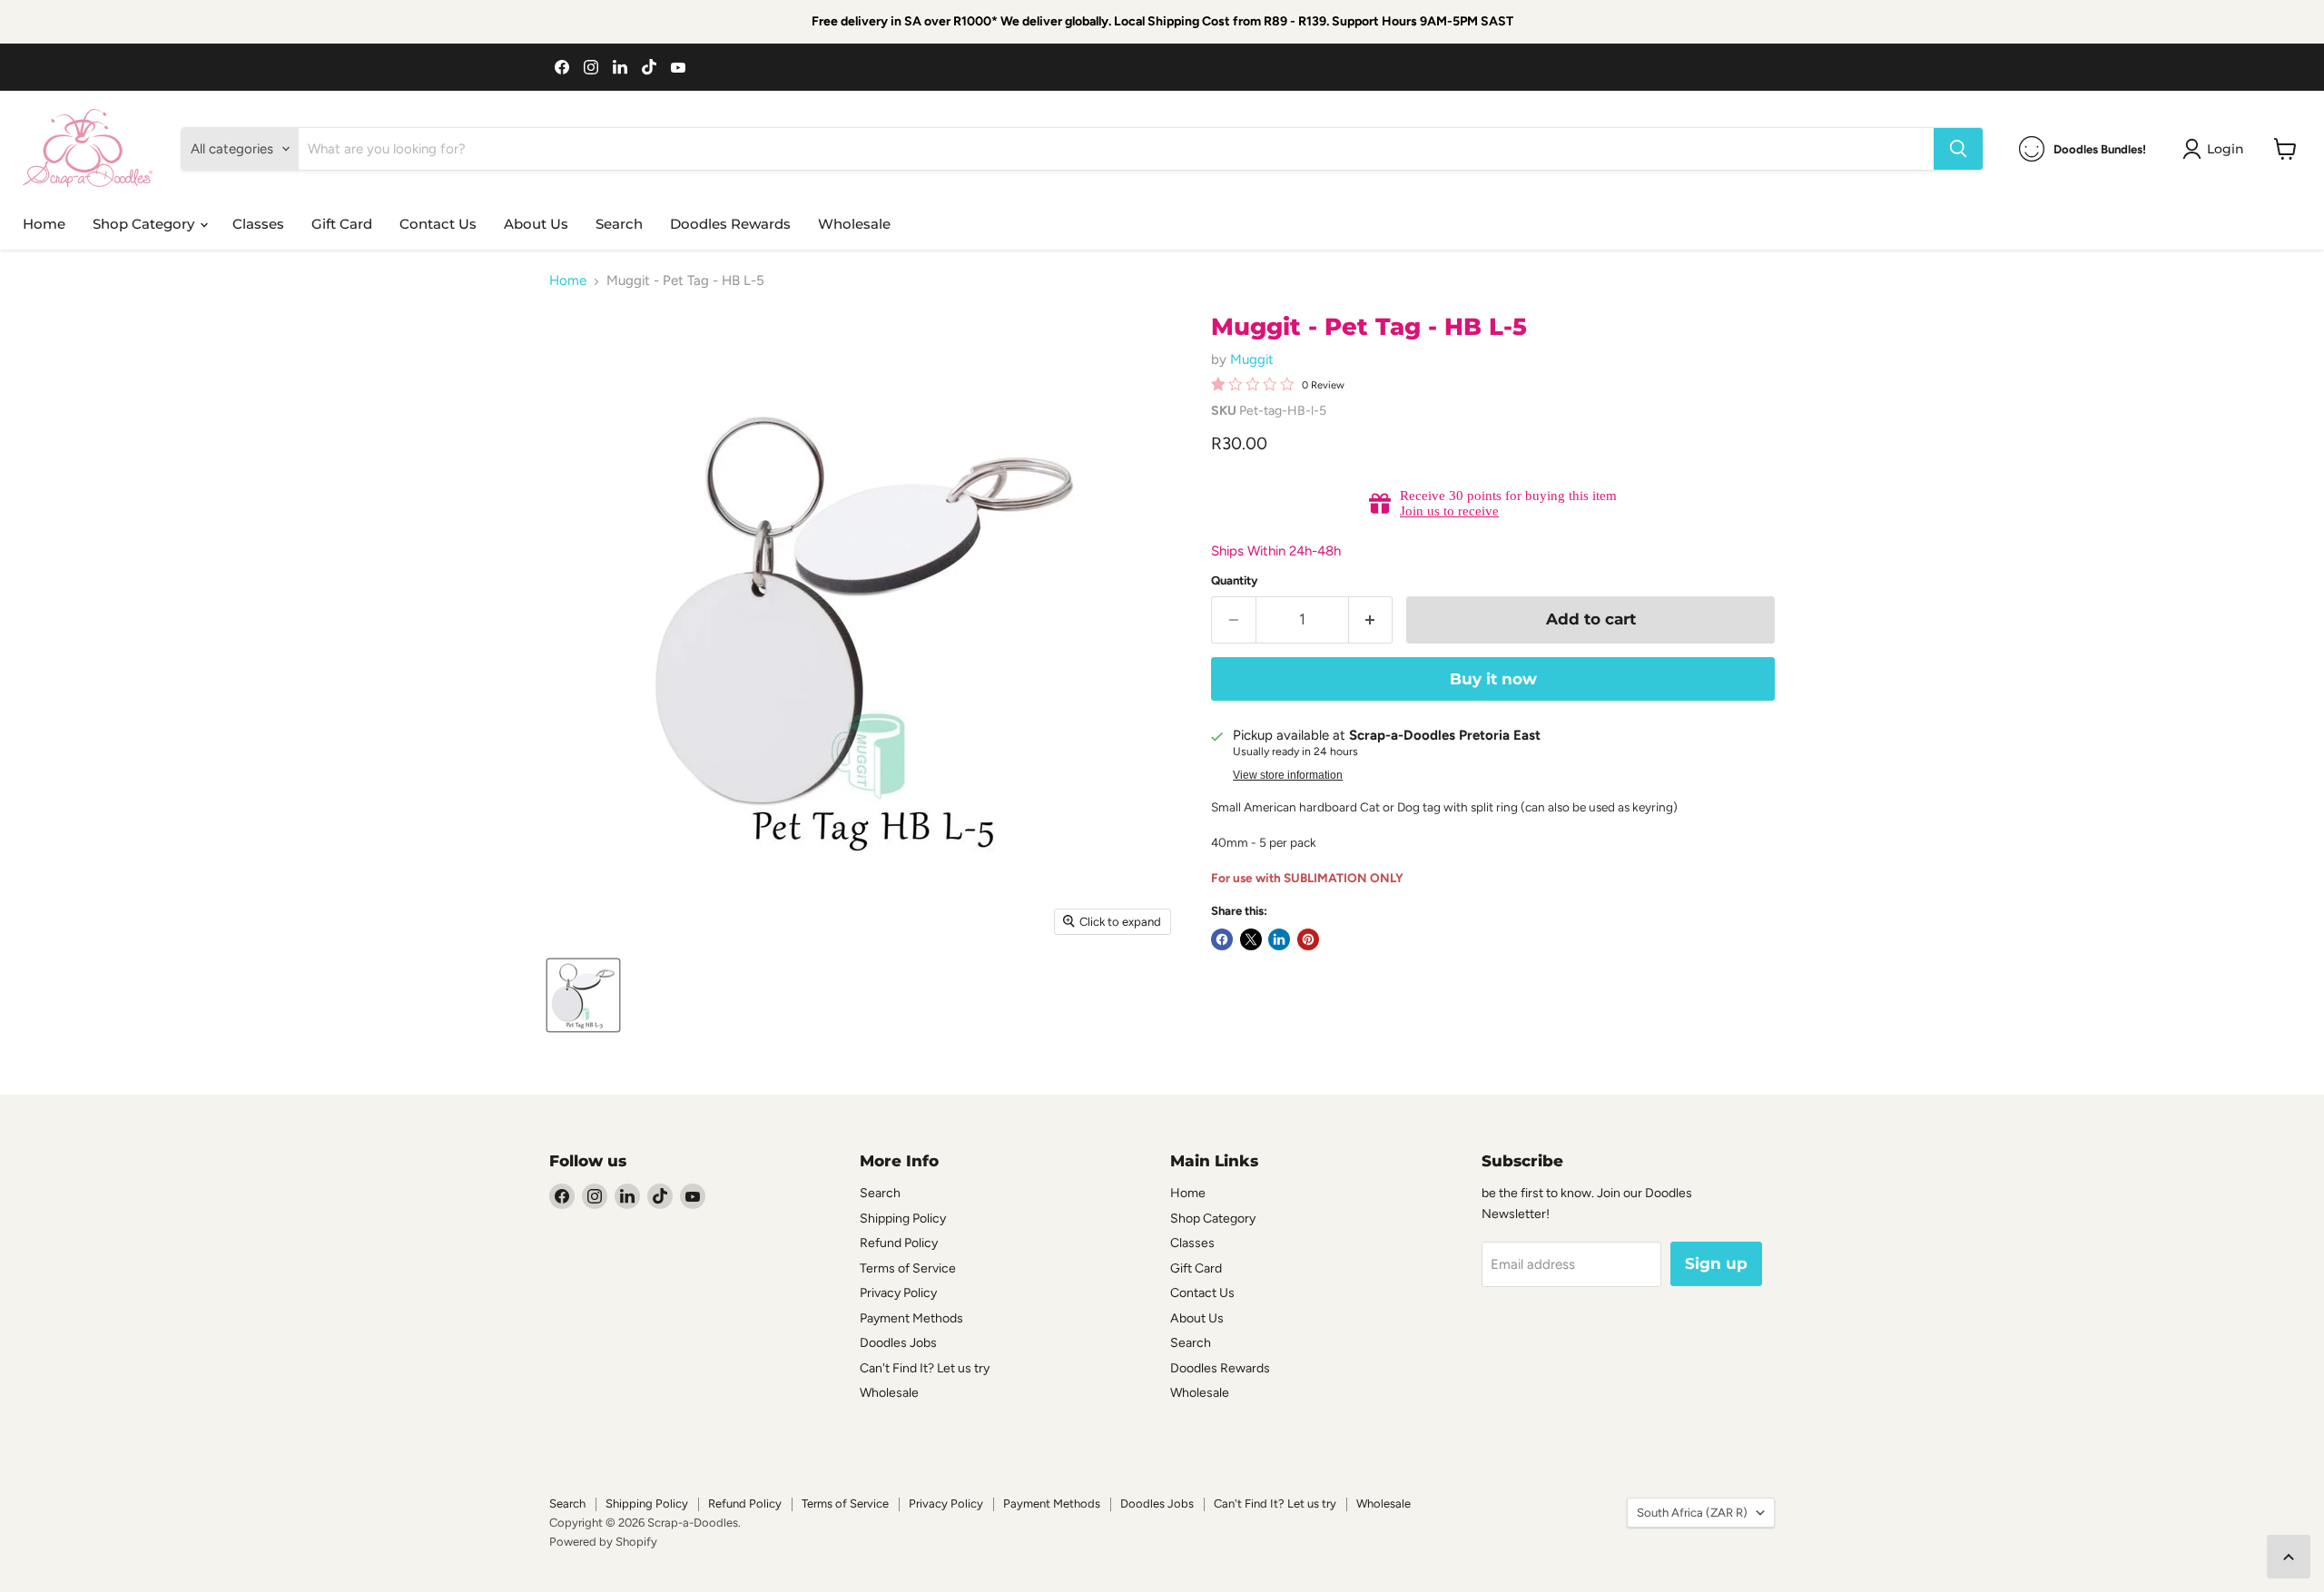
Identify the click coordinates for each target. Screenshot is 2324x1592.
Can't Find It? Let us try (925, 1368)
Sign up (1716, 1263)
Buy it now (1493, 679)
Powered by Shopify (603, 1542)
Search (619, 224)
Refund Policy (899, 1243)
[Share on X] (1251, 939)
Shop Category (145, 224)
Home (44, 224)
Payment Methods (911, 1318)
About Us (536, 224)
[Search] (1958, 149)
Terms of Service (908, 1268)
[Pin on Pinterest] (1308, 939)
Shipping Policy (903, 1219)
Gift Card (342, 224)
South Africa (1692, 1513)
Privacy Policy (898, 1293)
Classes (258, 224)
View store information (1288, 775)
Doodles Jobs (898, 1343)
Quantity (1235, 580)
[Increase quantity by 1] (1371, 619)
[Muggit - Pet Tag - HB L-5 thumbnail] (583, 995)
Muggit (1252, 359)
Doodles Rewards (730, 224)
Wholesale (854, 224)
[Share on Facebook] (1222, 939)
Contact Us (438, 224)
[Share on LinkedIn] (1279, 939)
